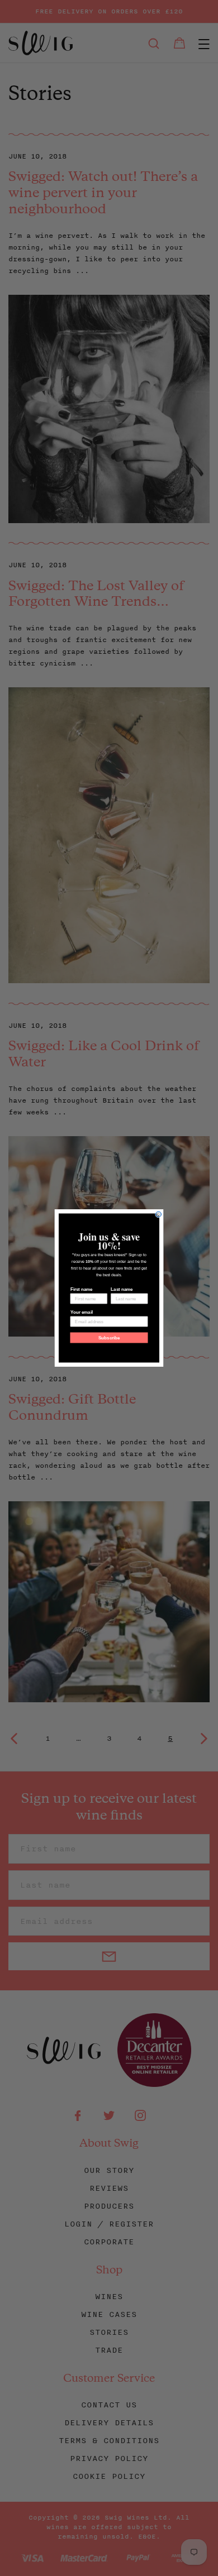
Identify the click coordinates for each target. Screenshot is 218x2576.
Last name (122, 1289)
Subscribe (109, 1338)
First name (82, 1289)
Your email (82, 1312)
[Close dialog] (159, 1214)
